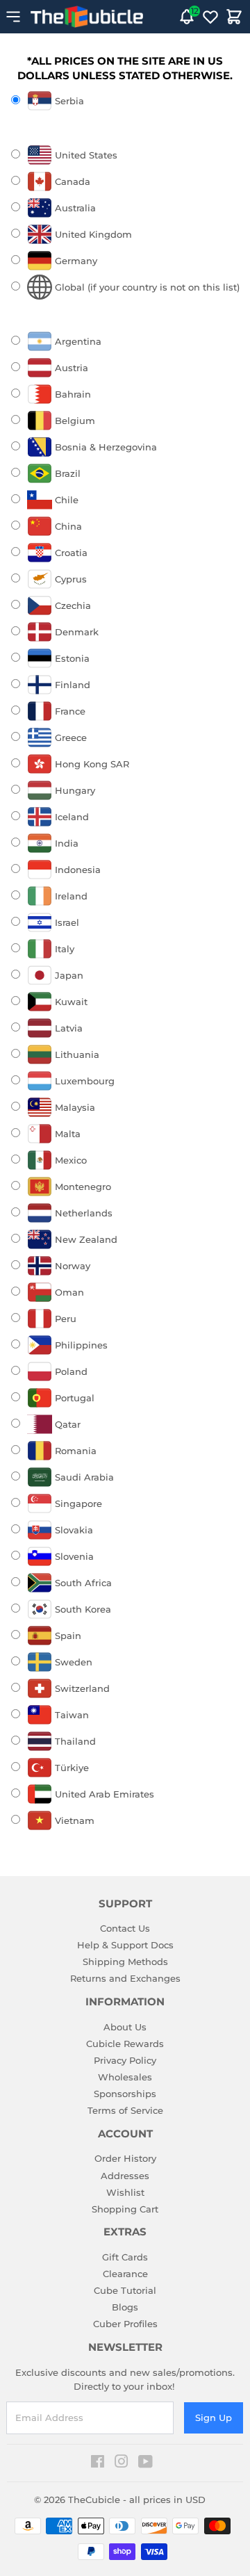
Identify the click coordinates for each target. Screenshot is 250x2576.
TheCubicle (94, 2500)
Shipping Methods (125, 1962)
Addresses (125, 2176)
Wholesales (125, 2077)
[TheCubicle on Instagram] (122, 2463)
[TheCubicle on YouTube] (145, 2463)
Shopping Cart (125, 2209)
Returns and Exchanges (125, 1978)
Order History (125, 2158)
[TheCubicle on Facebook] (98, 2463)
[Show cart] (234, 17)
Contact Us (125, 1928)
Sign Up (214, 2418)
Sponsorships (125, 2094)
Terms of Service (125, 2110)
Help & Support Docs (125, 1945)
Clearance (125, 2274)
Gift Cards (125, 2257)
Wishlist (125, 2192)
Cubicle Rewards (125, 2044)
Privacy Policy (125, 2060)
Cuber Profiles (125, 2324)
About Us (125, 2027)
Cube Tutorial (125, 2290)
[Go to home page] (87, 17)
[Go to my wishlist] (210, 17)
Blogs (125, 2307)
